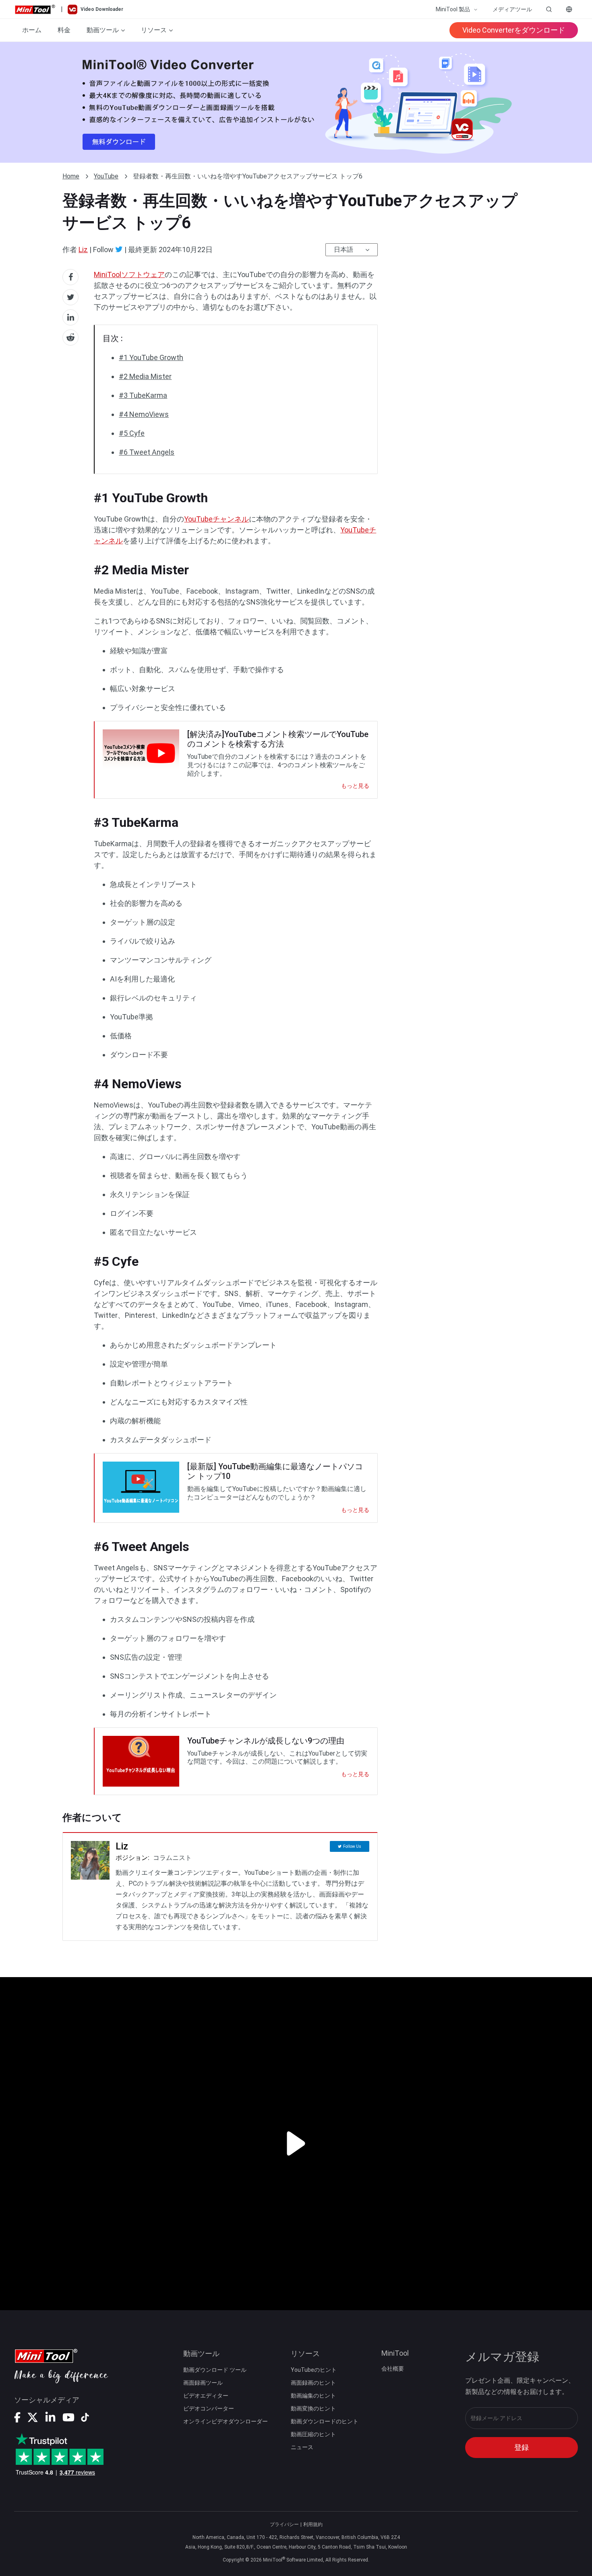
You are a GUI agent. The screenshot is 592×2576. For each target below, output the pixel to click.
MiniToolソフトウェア (129, 274)
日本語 (344, 250)
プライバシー (284, 2524)
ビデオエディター (206, 2396)
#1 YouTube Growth (151, 357)
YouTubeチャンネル (216, 519)
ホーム (32, 30)
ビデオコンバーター (209, 2408)
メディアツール (512, 9)
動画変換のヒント (313, 2408)
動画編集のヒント (313, 2396)
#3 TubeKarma (143, 395)
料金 (64, 30)
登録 (522, 2447)
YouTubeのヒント (314, 2370)
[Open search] (549, 9)
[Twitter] (119, 249)
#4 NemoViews (144, 414)
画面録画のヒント (313, 2383)
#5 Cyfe (132, 433)
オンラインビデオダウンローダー (226, 2421)
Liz (83, 250)
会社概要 (393, 2369)
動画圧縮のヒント (313, 2434)
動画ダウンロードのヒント (325, 2421)
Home (71, 176)
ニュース (302, 2447)
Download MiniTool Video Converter (296, 102)
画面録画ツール (203, 2383)
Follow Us (352, 1846)
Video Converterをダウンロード (514, 30)
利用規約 (313, 2524)
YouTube (106, 176)
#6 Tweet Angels (147, 452)
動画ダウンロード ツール (215, 2370)
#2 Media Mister (145, 376)
